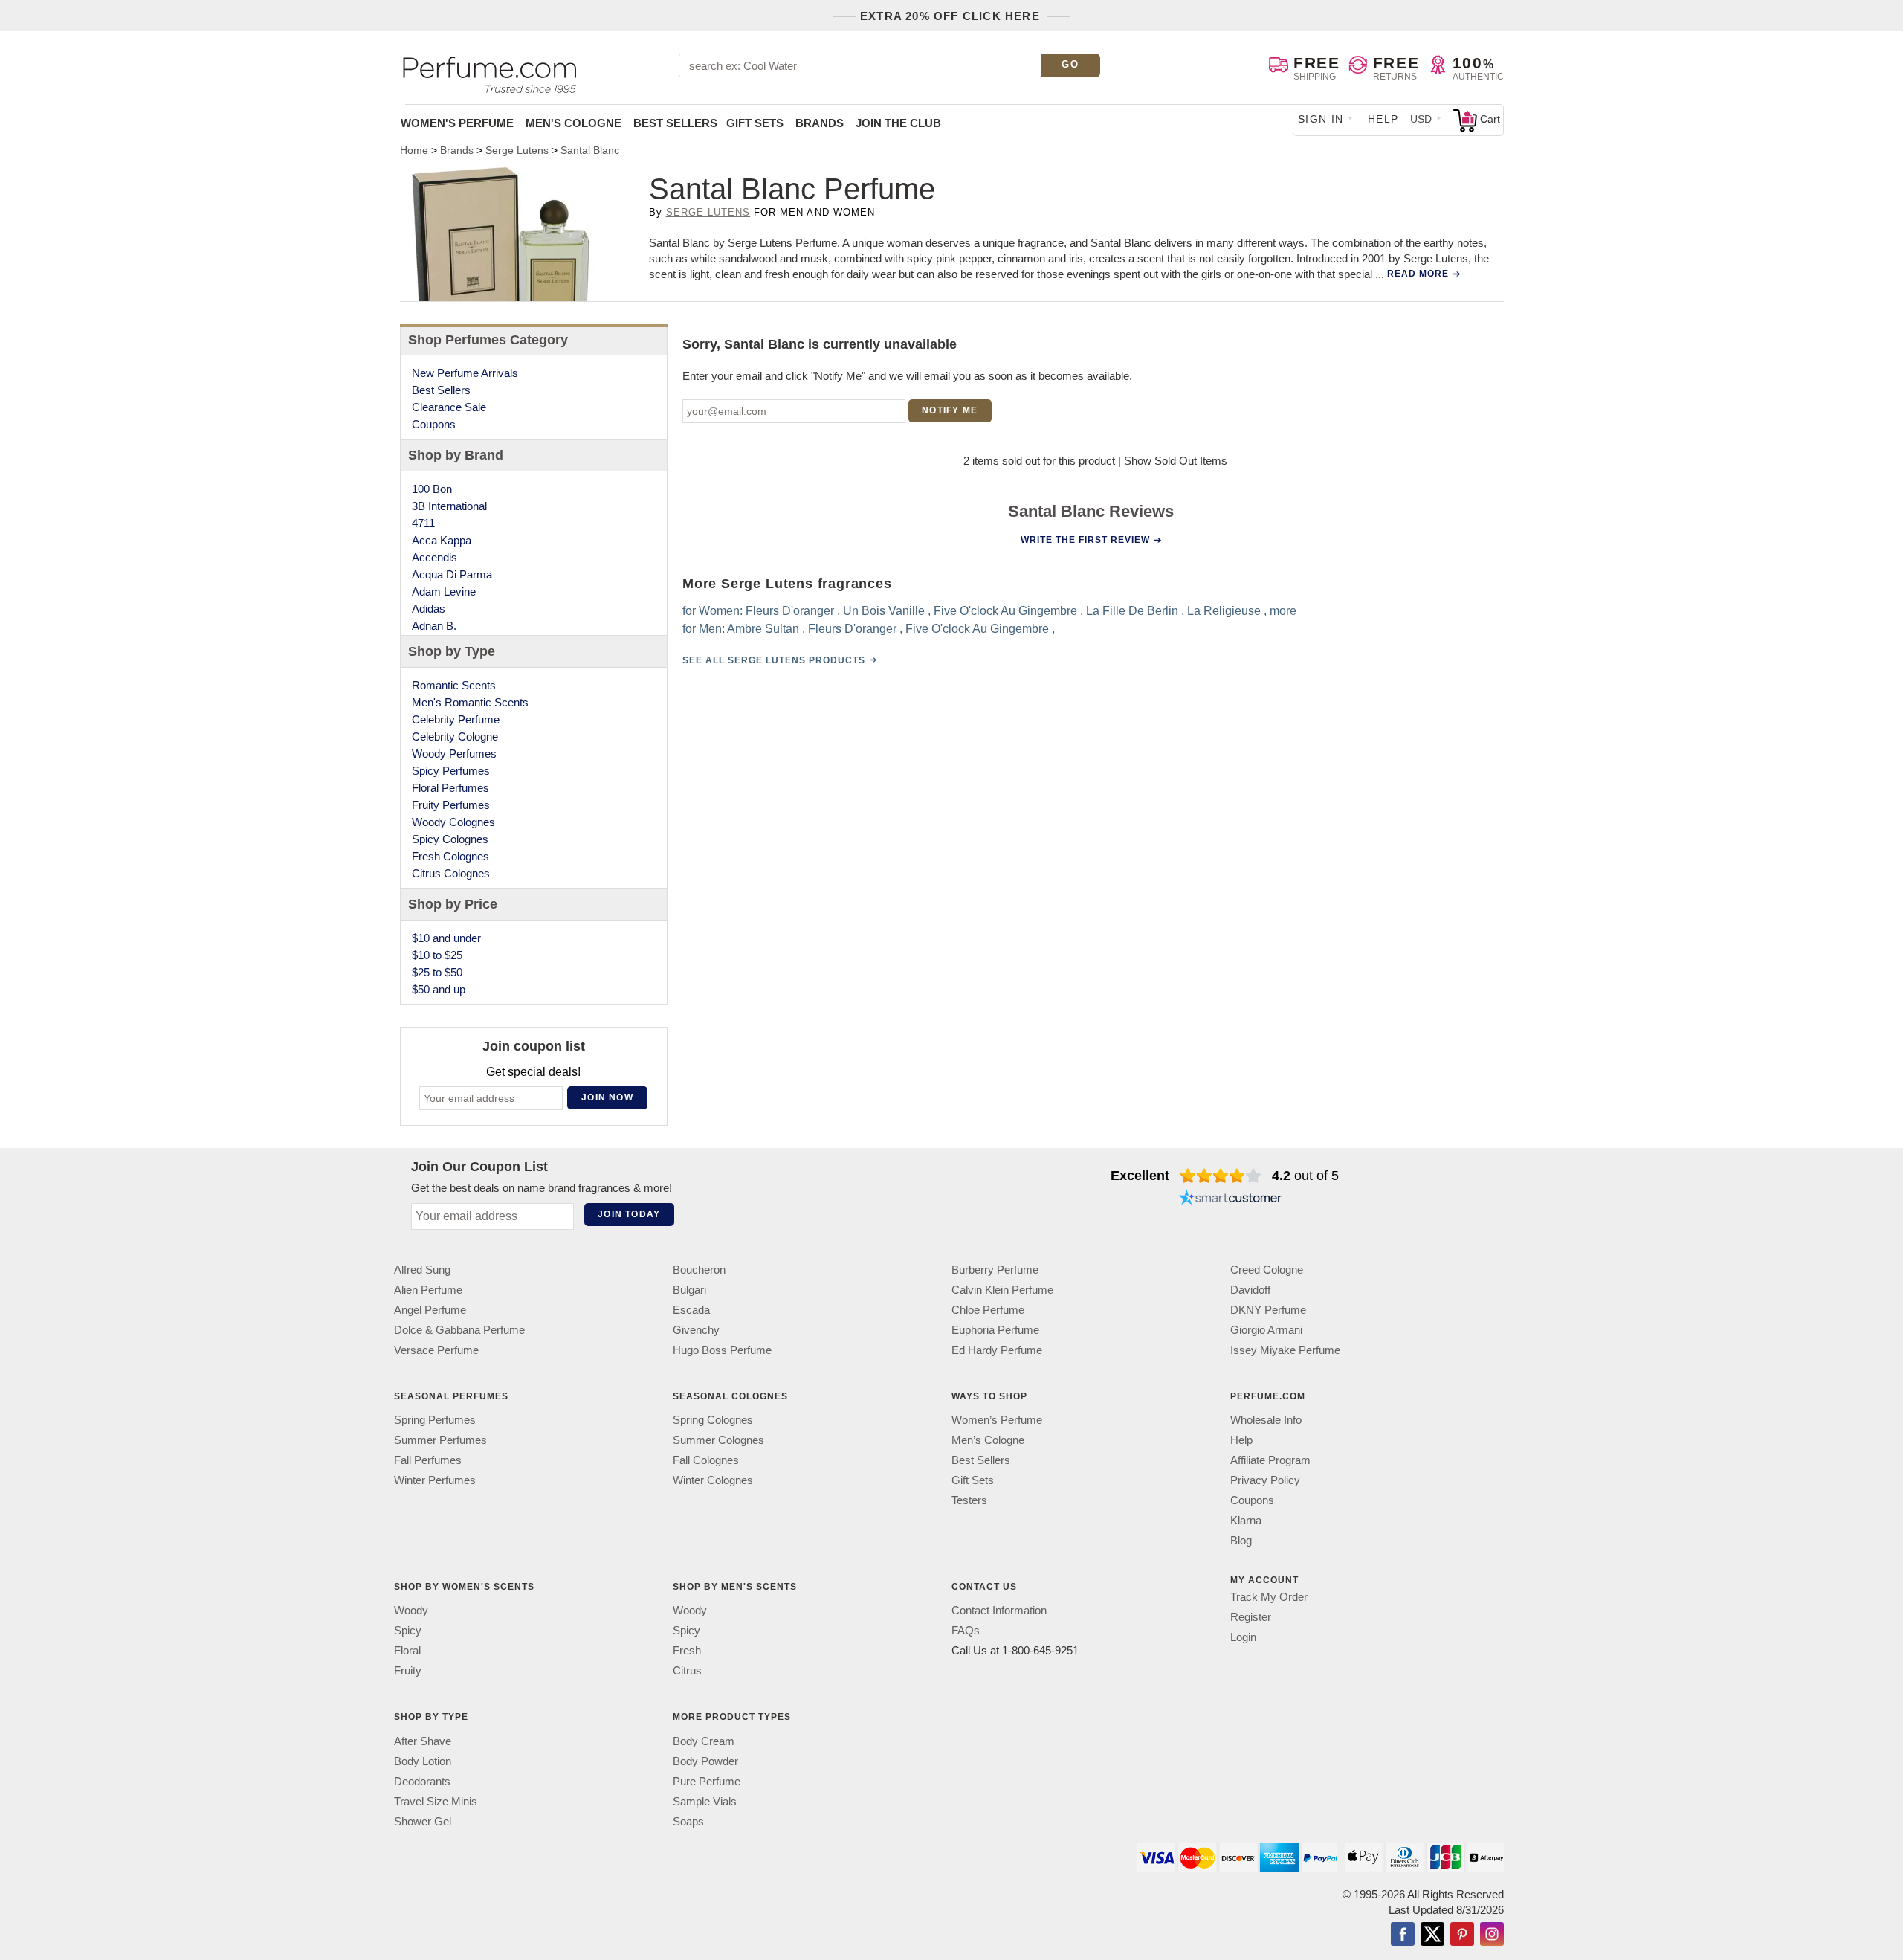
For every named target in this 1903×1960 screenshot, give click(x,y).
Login (1243, 1637)
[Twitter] (1432, 1935)
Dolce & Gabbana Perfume (459, 1330)
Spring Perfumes (435, 1420)
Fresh (687, 1650)
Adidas (429, 609)
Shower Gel (423, 1821)
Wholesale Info (1266, 1420)
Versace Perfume (436, 1350)
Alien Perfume (428, 1290)
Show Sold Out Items (1176, 461)
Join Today (629, 1214)
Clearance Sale (449, 407)
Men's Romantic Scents (470, 702)
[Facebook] (1403, 1935)
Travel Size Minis (436, 1801)
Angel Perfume (430, 1310)
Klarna (1246, 1520)
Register (1251, 1617)
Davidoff (1250, 1290)
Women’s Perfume (997, 1420)
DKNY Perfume (1268, 1310)
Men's (574, 123)
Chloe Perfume (988, 1310)
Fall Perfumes (428, 1460)
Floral (407, 1650)
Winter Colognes (713, 1480)
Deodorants (422, 1781)
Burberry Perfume (995, 1270)
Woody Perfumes (454, 754)
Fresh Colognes (450, 856)
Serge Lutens (708, 212)
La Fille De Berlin (1132, 611)
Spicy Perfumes (451, 771)
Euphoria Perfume (995, 1330)
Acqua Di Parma (452, 574)
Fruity (408, 1670)
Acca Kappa (442, 540)
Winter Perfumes (435, 1480)
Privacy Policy (1265, 1480)
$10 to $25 (437, 955)
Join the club (898, 123)
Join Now (607, 1097)
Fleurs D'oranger (790, 611)
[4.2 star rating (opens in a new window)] (1221, 1176)
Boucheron (699, 1270)
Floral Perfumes (450, 788)
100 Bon (432, 489)
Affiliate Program (1270, 1460)
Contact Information (999, 1610)
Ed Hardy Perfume (997, 1350)
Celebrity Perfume (456, 719)
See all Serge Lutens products (774, 660)
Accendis (434, 557)
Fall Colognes (706, 1460)
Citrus (687, 1670)
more (1283, 611)
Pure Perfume (707, 1781)
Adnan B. (434, 626)
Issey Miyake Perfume (1285, 1350)
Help (1383, 119)
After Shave (423, 1741)
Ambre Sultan (763, 629)
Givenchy (696, 1330)
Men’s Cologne (988, 1440)
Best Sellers (675, 123)
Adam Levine (444, 591)
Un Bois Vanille (884, 611)
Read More (1418, 274)
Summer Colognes (718, 1440)
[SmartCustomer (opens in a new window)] (1230, 1199)
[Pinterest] (1462, 1935)
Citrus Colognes (451, 873)
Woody (411, 1610)
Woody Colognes (453, 822)
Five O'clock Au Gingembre (1005, 611)
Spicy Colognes (450, 839)
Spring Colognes (713, 1420)
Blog (1241, 1540)
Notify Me (950, 410)
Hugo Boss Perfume (722, 1350)
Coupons (434, 424)
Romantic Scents (454, 685)
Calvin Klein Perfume (1002, 1290)
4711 (423, 523)
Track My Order (1269, 1597)
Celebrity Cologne (455, 736)
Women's (457, 123)
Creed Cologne (1267, 1270)
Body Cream (704, 1741)
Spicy (408, 1630)
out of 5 (1305, 1176)
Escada (691, 1310)
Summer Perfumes (440, 1440)
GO (1070, 64)
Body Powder (705, 1761)
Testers (969, 1500)
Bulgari (689, 1290)
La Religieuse (1224, 611)
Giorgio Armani (1266, 1330)
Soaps (688, 1821)
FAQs (966, 1630)
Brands (820, 123)
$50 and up (439, 989)
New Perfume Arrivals (465, 373)
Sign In (1321, 119)
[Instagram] (1492, 1935)
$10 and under (446, 938)
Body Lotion (423, 1761)
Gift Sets (755, 123)
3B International (449, 506)
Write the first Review (1085, 540)
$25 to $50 (437, 972)
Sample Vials (705, 1801)
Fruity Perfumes (451, 805)
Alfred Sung (422, 1270)
